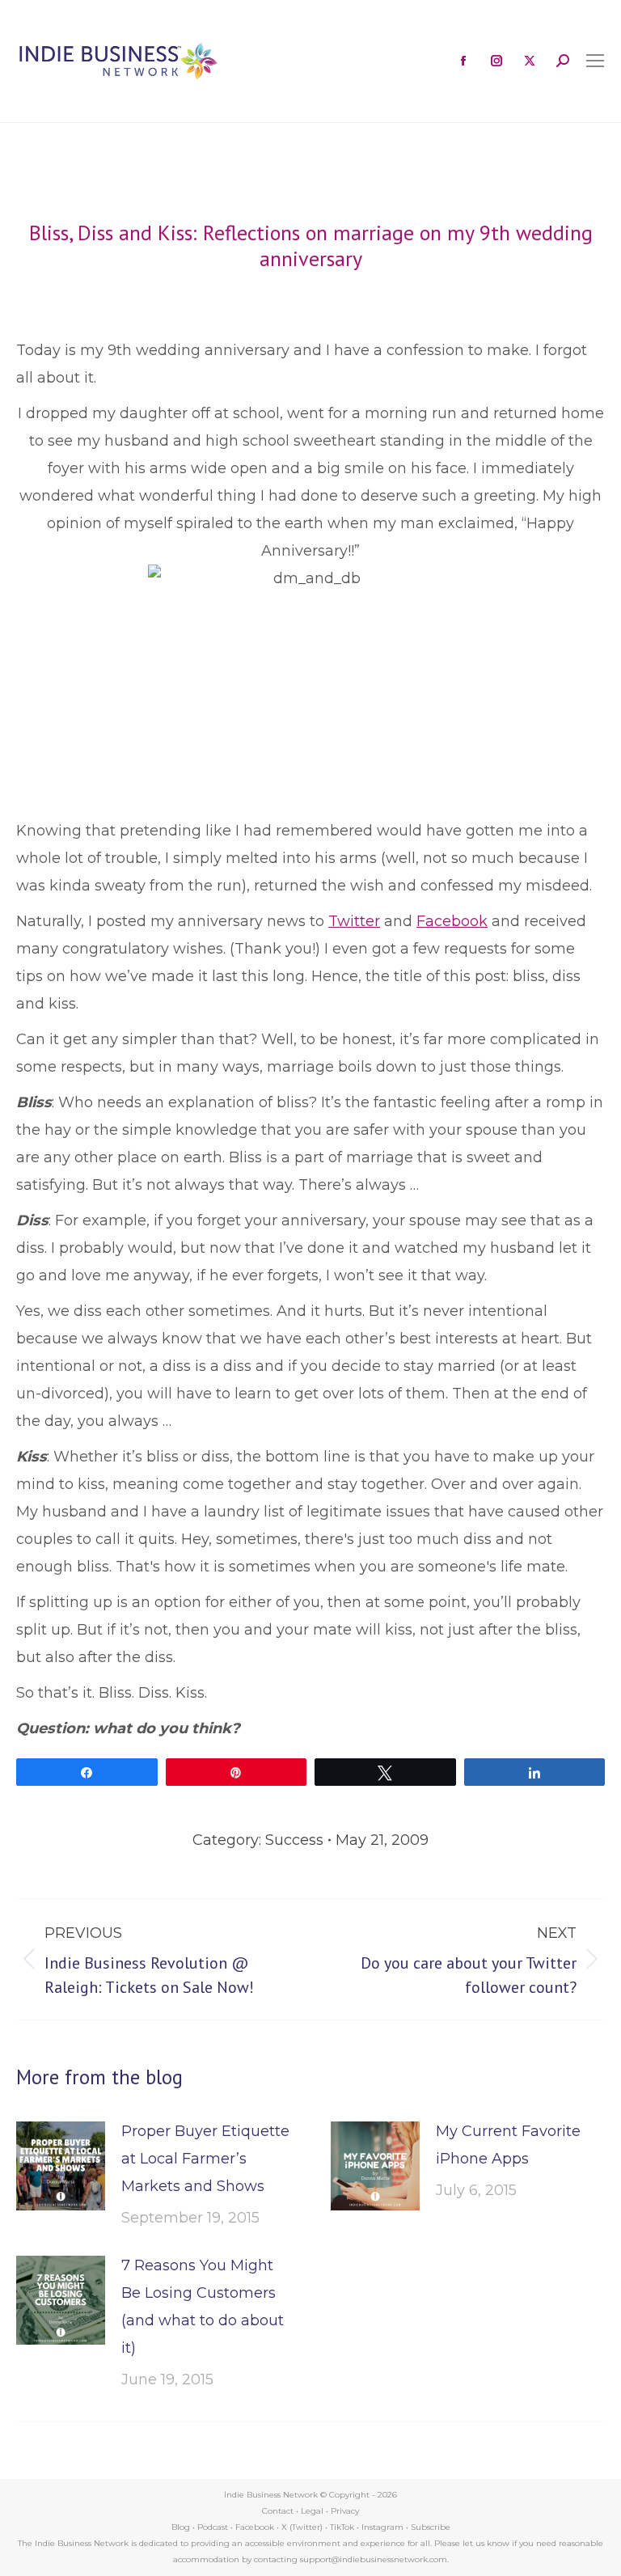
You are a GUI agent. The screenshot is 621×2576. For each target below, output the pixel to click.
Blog (181, 2527)
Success (294, 1840)
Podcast (213, 2527)
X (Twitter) (303, 2527)
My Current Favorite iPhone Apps (508, 2145)
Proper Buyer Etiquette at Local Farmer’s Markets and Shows (205, 2159)
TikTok (342, 2527)
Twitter (354, 921)
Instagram (382, 2527)
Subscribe (431, 2527)
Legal (312, 2511)
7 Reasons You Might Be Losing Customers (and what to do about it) (203, 2307)
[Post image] (61, 2166)
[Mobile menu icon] (595, 61)
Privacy (345, 2511)
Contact (278, 2511)
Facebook (452, 921)
